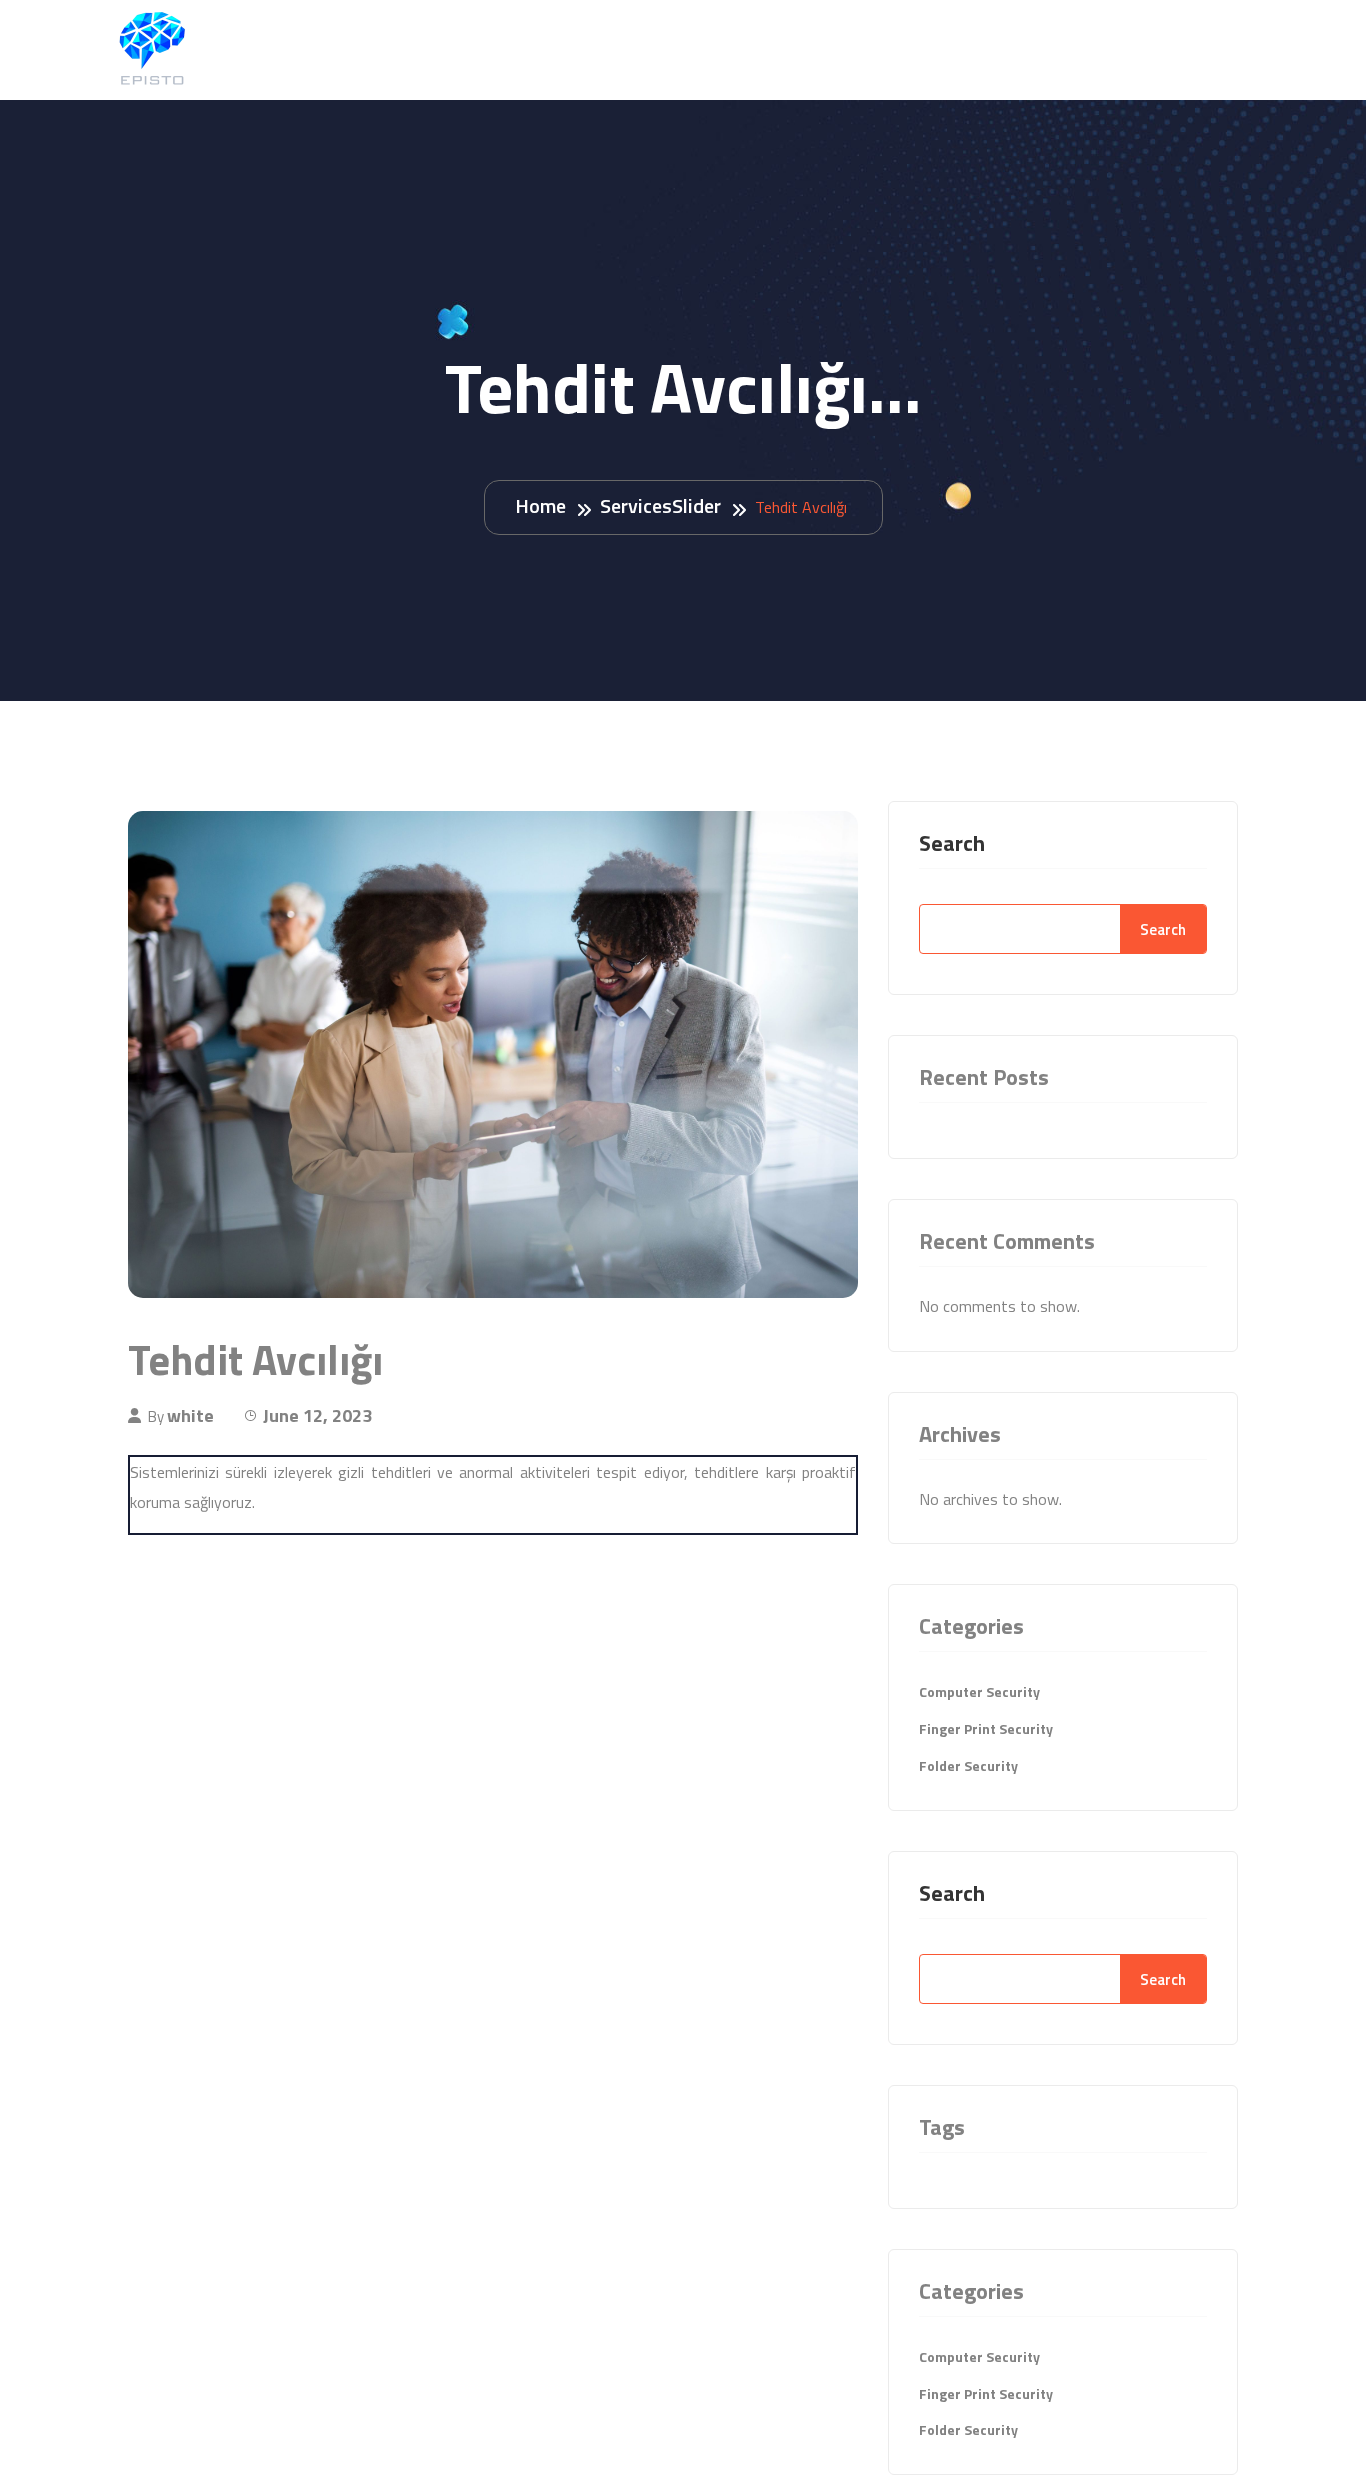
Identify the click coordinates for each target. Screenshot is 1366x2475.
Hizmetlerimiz (940, 48)
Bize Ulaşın (1198, 48)
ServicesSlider (660, 505)
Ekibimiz (1075, 48)
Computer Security (979, 1691)
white (190, 1415)
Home (540, 505)
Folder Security (968, 1765)
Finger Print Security (986, 1728)
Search (952, 843)
